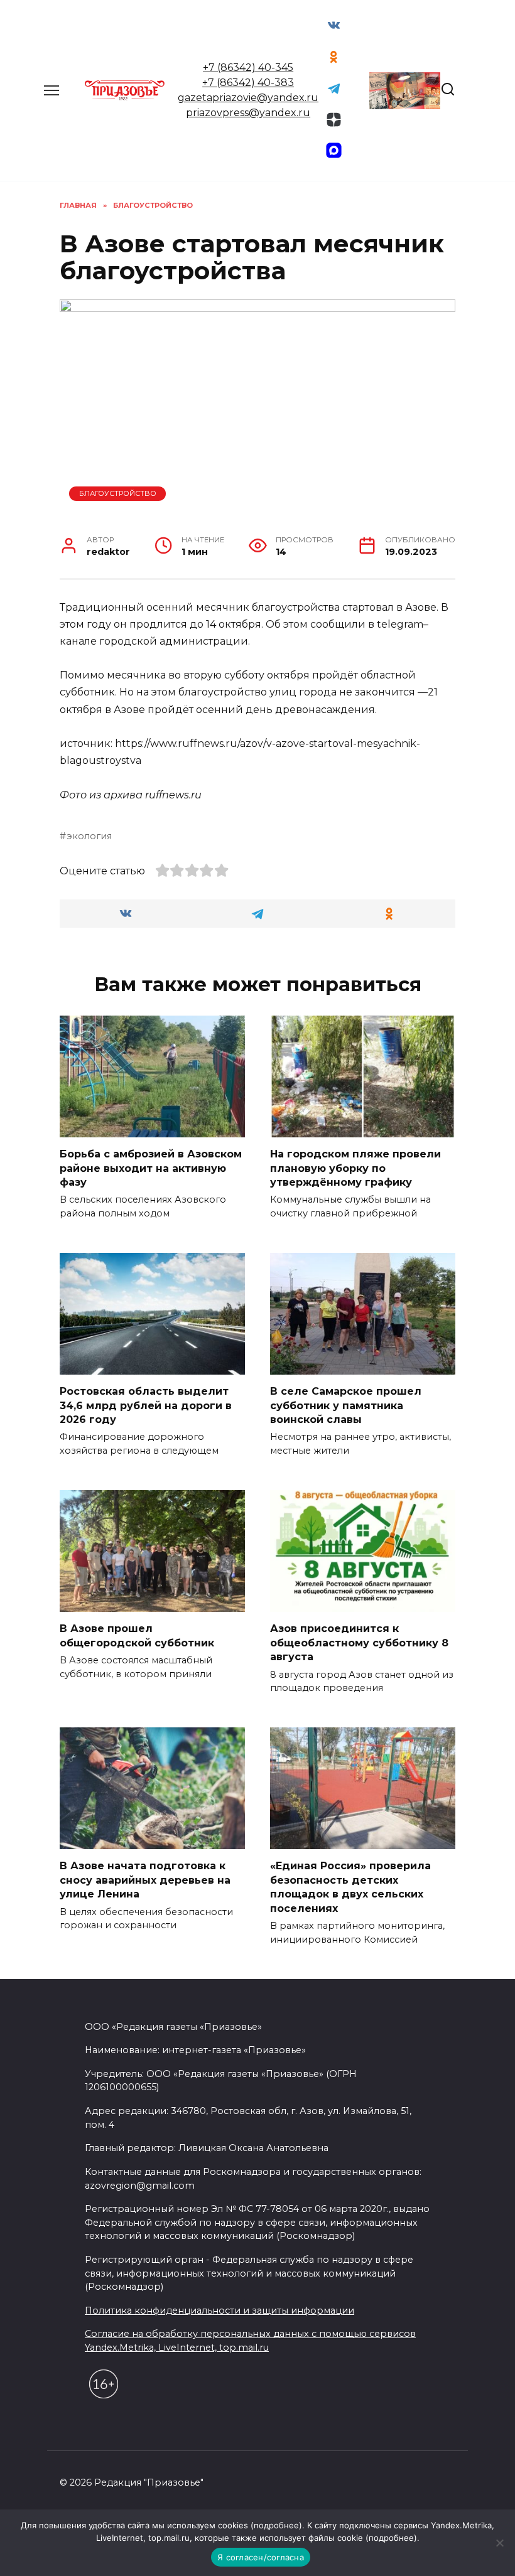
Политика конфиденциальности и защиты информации (220, 2310)
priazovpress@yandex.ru (248, 113)
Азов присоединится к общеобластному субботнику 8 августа (359, 1643)
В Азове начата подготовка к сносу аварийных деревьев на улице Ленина (145, 1880)
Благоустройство (118, 493)
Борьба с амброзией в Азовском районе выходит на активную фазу (151, 1168)
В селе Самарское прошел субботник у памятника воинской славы (346, 1405)
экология (89, 836)
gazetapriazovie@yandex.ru (248, 98)
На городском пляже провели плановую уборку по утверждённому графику (355, 1168)
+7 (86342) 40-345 (248, 67)
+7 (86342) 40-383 (248, 83)
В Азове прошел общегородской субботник (137, 1635)
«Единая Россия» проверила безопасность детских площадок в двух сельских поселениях (350, 1887)
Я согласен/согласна (261, 2557)
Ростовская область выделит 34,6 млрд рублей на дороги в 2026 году (146, 1405)
